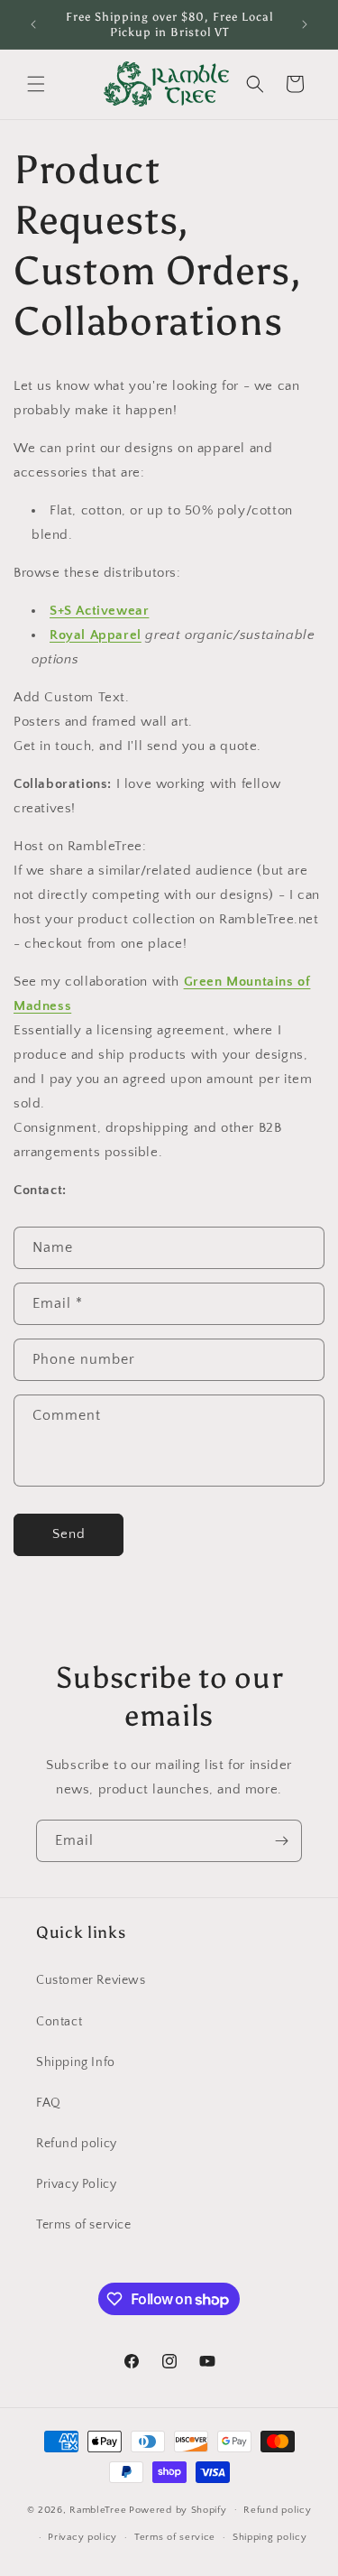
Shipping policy (270, 2537)
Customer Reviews (91, 1980)
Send (69, 1534)
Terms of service (84, 2225)
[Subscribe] (281, 1841)
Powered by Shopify (178, 2509)
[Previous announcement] (33, 24)
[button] (36, 84)
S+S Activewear (99, 611)
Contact (59, 2022)
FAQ (49, 2103)
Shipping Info (76, 2062)
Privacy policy (82, 2537)
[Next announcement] (305, 24)
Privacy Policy (76, 2184)
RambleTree (98, 2509)
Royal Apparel (96, 635)
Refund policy (77, 2144)
